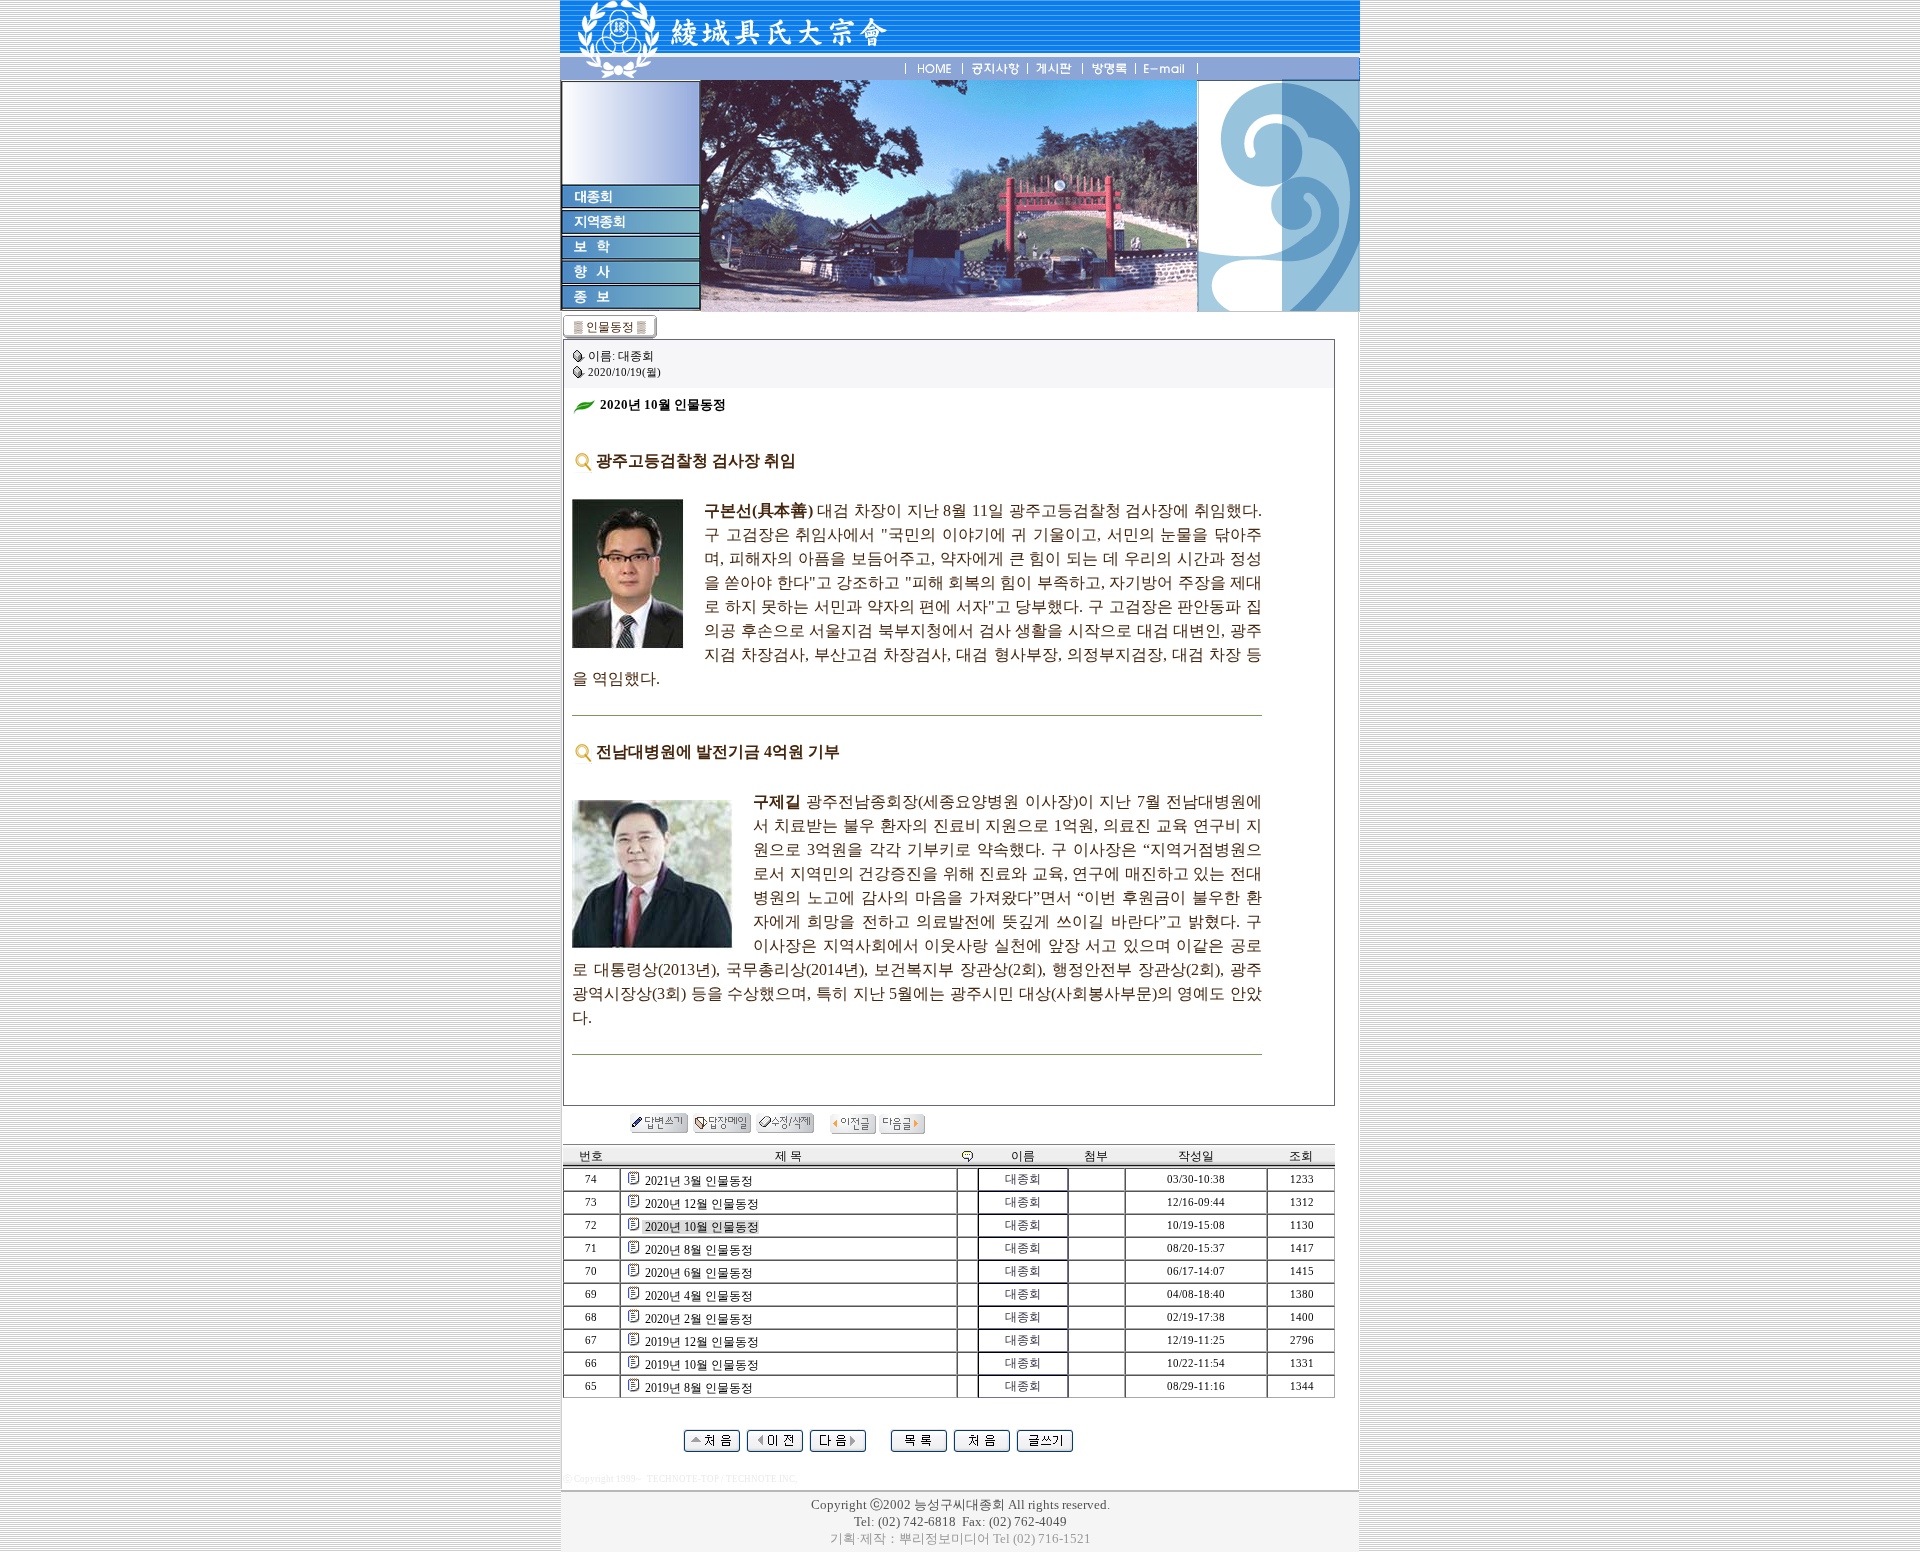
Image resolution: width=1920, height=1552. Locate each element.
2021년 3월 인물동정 (699, 1181)
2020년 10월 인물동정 (702, 1227)
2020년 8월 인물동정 (699, 1250)
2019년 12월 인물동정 (702, 1342)
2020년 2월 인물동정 (699, 1319)
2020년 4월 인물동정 (699, 1296)
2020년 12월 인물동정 (702, 1204)
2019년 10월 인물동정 (702, 1365)
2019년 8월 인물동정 (699, 1388)
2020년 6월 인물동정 (699, 1273)
